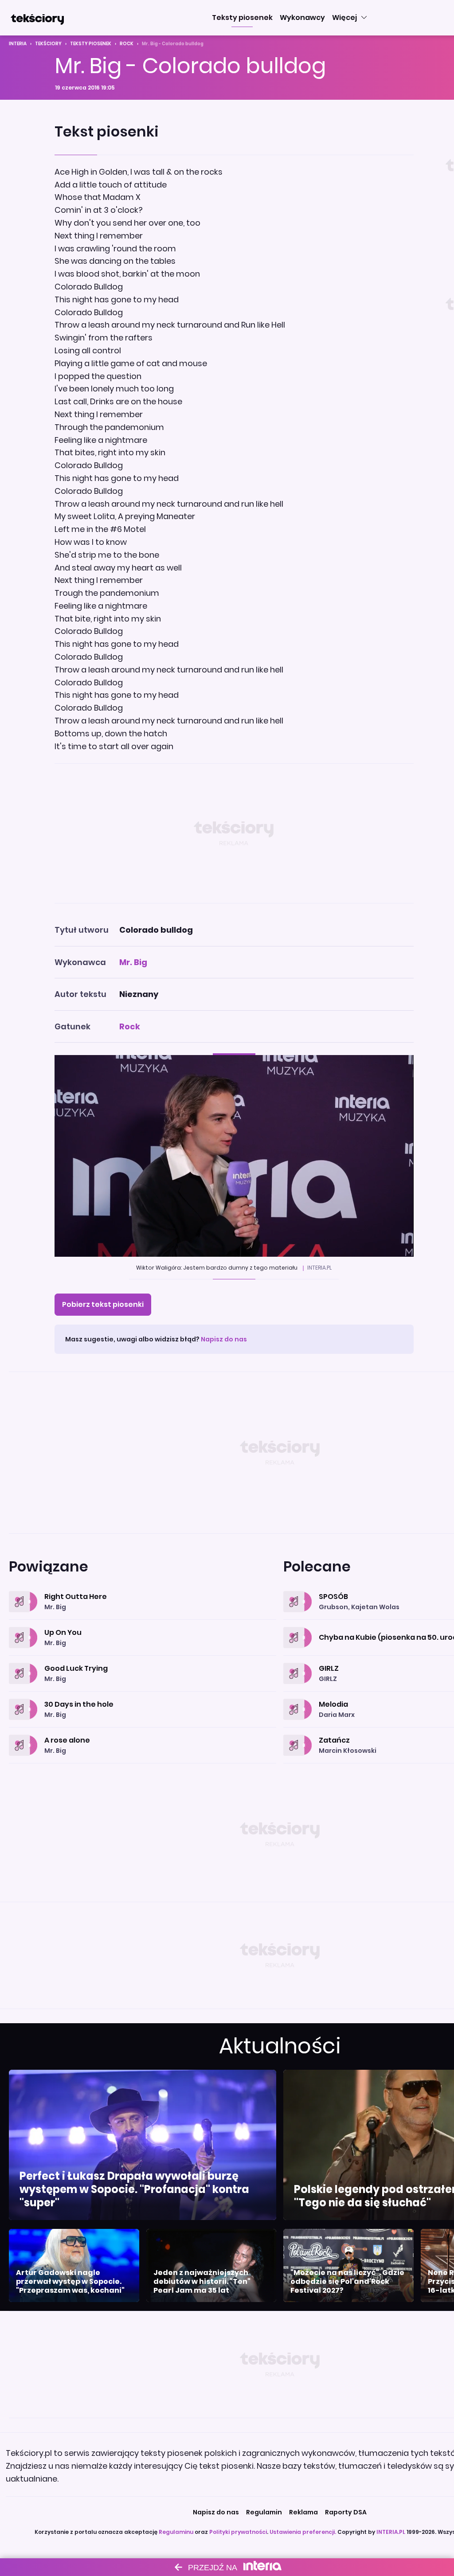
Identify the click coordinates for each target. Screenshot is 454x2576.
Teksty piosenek (91, 44)
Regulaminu (176, 2532)
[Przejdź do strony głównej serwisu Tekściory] (37, 18)
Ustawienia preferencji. (303, 2532)
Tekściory (48, 44)
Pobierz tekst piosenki (103, 1304)
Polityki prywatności (238, 2532)
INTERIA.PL (391, 2532)
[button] (242, 18)
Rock (127, 44)
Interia (18, 44)
